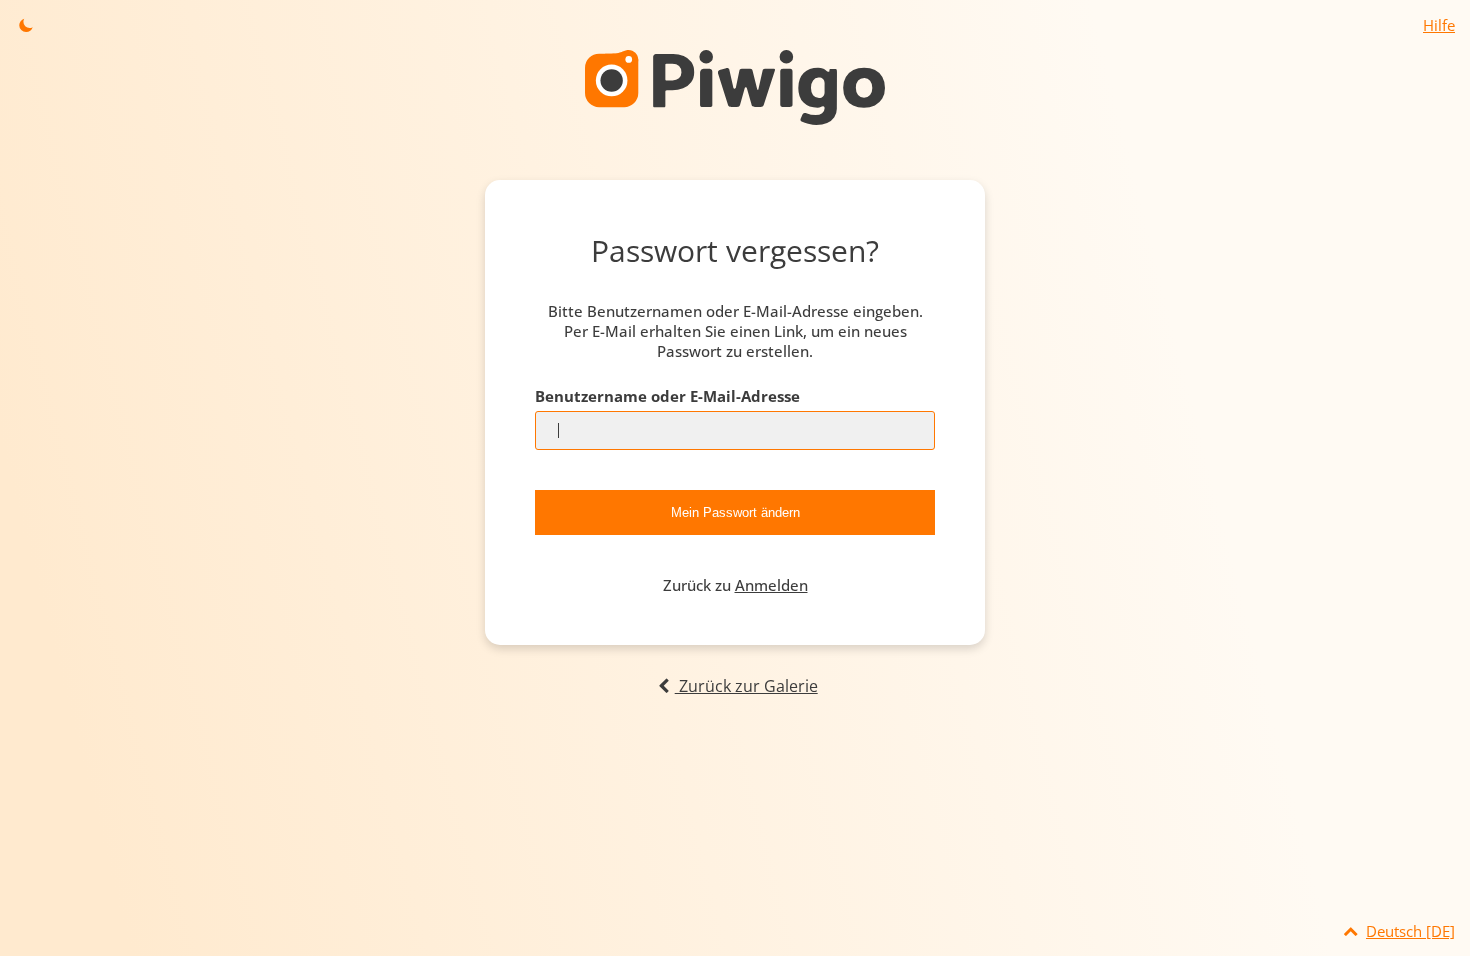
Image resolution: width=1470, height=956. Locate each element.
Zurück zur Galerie (746, 686)
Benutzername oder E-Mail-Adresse (667, 396)
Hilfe (1439, 25)
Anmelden (771, 585)
